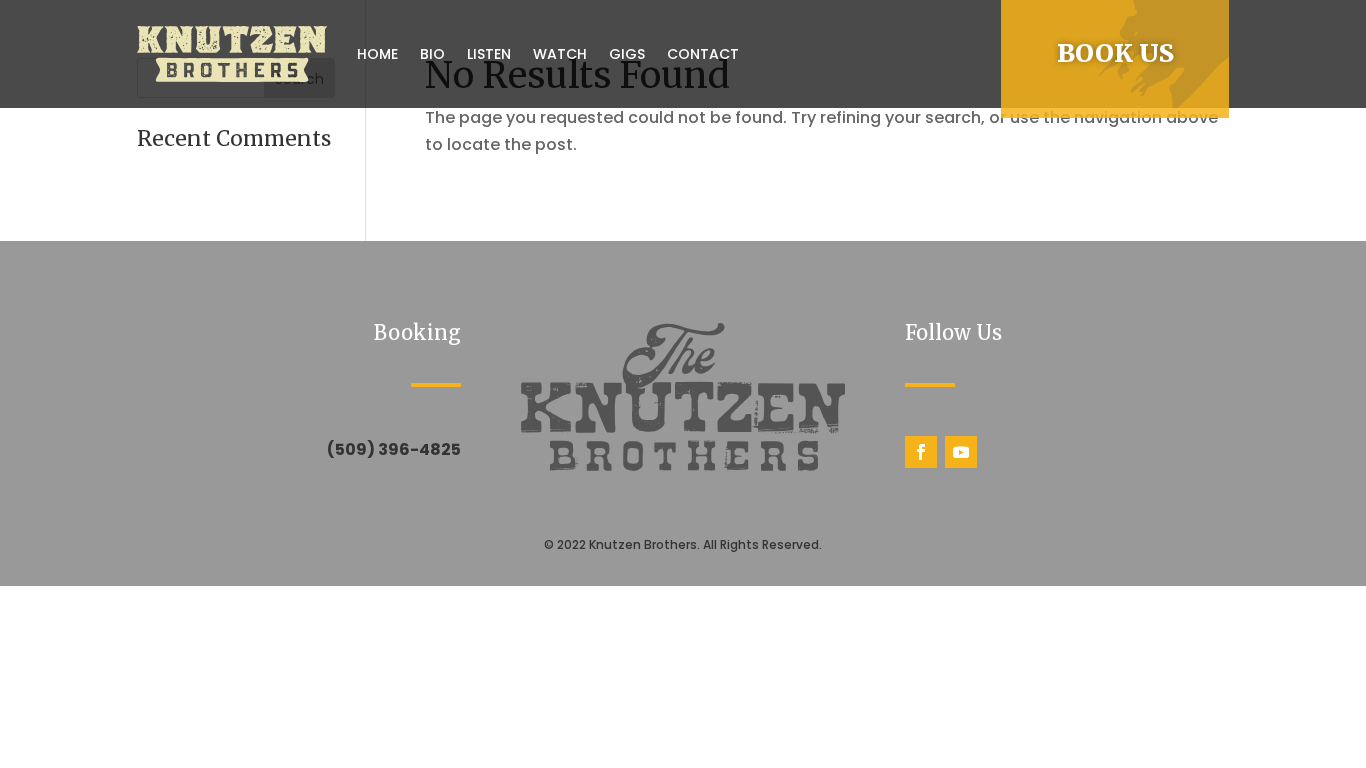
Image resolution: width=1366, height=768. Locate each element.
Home (377, 54)
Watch (560, 54)
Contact (703, 54)
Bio (432, 54)
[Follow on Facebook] (921, 452)
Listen (489, 54)
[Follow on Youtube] (961, 452)
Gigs (627, 54)
